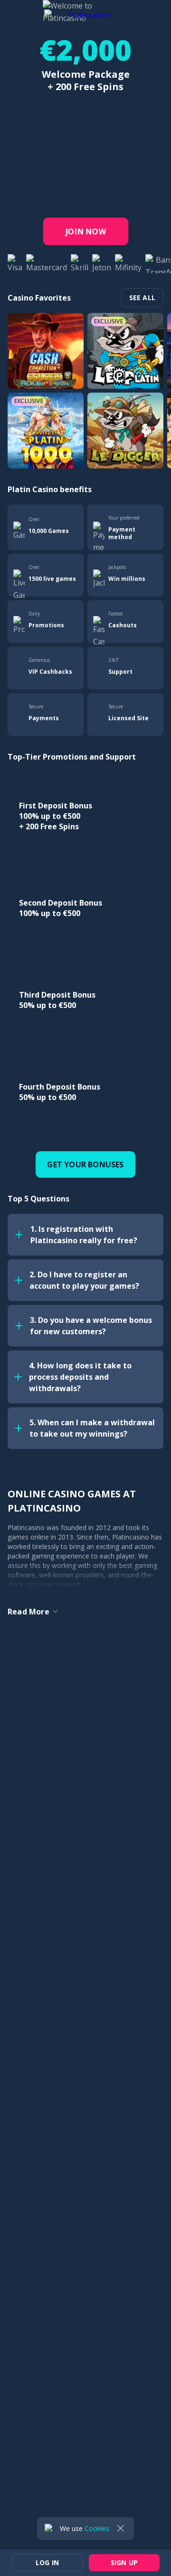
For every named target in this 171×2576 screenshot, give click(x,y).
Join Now (85, 231)
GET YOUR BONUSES (85, 1164)
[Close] (121, 2529)
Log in (102, 13)
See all (142, 298)
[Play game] (46, 351)
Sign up (144, 13)
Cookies (97, 2528)
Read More (28, 1612)
